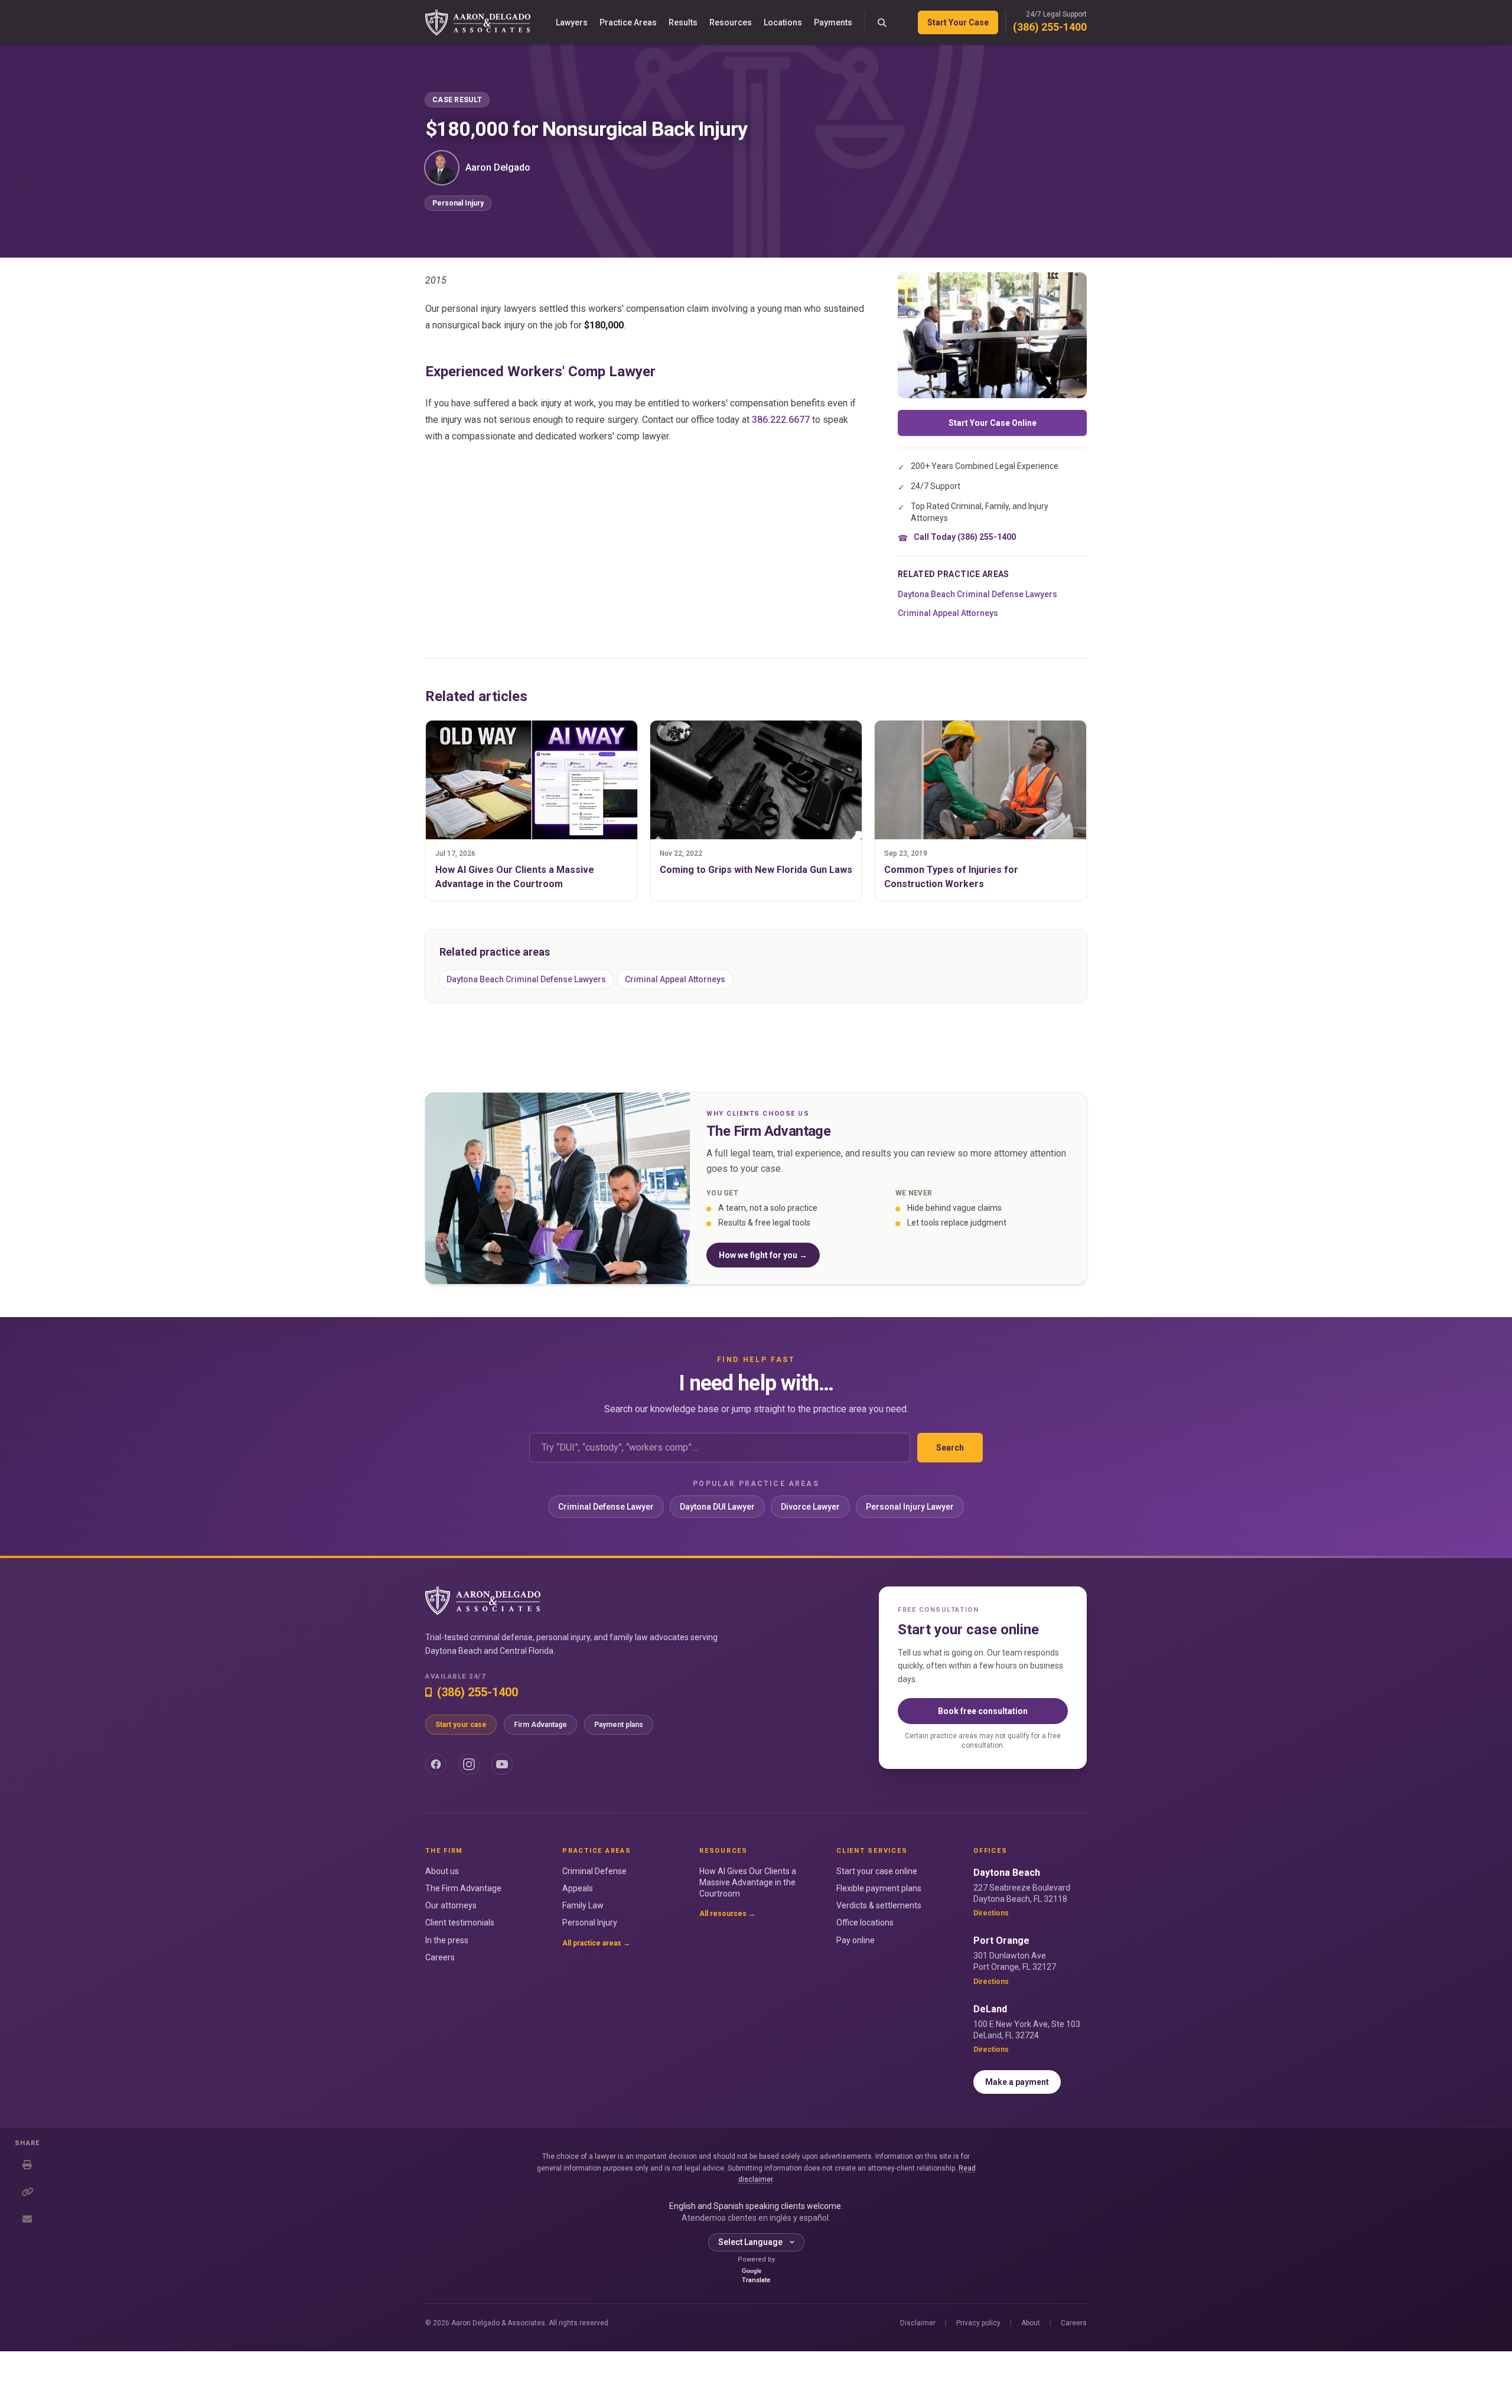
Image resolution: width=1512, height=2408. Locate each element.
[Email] (27, 2219)
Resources (731, 22)
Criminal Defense (594, 1871)
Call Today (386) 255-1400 (965, 537)
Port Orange (1001, 1941)
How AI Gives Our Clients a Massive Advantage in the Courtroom (748, 1883)
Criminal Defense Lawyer (606, 1507)
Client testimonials (460, 1923)
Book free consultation (983, 1711)
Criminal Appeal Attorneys (948, 613)
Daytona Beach (1007, 1873)
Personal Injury (458, 203)
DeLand (990, 2009)
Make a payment (1017, 2082)
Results (683, 22)
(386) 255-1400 (1050, 27)
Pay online (856, 1940)
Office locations (865, 1923)
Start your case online (877, 1871)
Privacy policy (978, 2323)
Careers (440, 1957)
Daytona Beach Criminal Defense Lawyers (977, 594)
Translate (756, 2280)
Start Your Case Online (993, 423)
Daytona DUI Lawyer (717, 1507)
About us (442, 1871)
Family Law (583, 1905)
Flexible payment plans (879, 1888)
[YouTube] (502, 1764)
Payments (833, 22)
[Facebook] (436, 1764)
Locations (783, 22)
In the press (447, 1940)
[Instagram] (469, 1764)
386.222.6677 (781, 420)
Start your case (461, 1725)
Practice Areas (628, 22)
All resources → (727, 1914)
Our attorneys (451, 1905)
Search (950, 1448)
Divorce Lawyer (810, 1507)
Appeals (578, 1888)
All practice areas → (596, 1943)
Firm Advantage (540, 1725)
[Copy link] (27, 2192)
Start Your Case (958, 22)
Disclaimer (918, 2323)
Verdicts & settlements (879, 1905)
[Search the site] (882, 22)
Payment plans (619, 1725)
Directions (991, 1913)
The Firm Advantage (463, 1888)
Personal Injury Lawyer (910, 1507)
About (1031, 2323)
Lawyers (572, 22)
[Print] (27, 2165)
